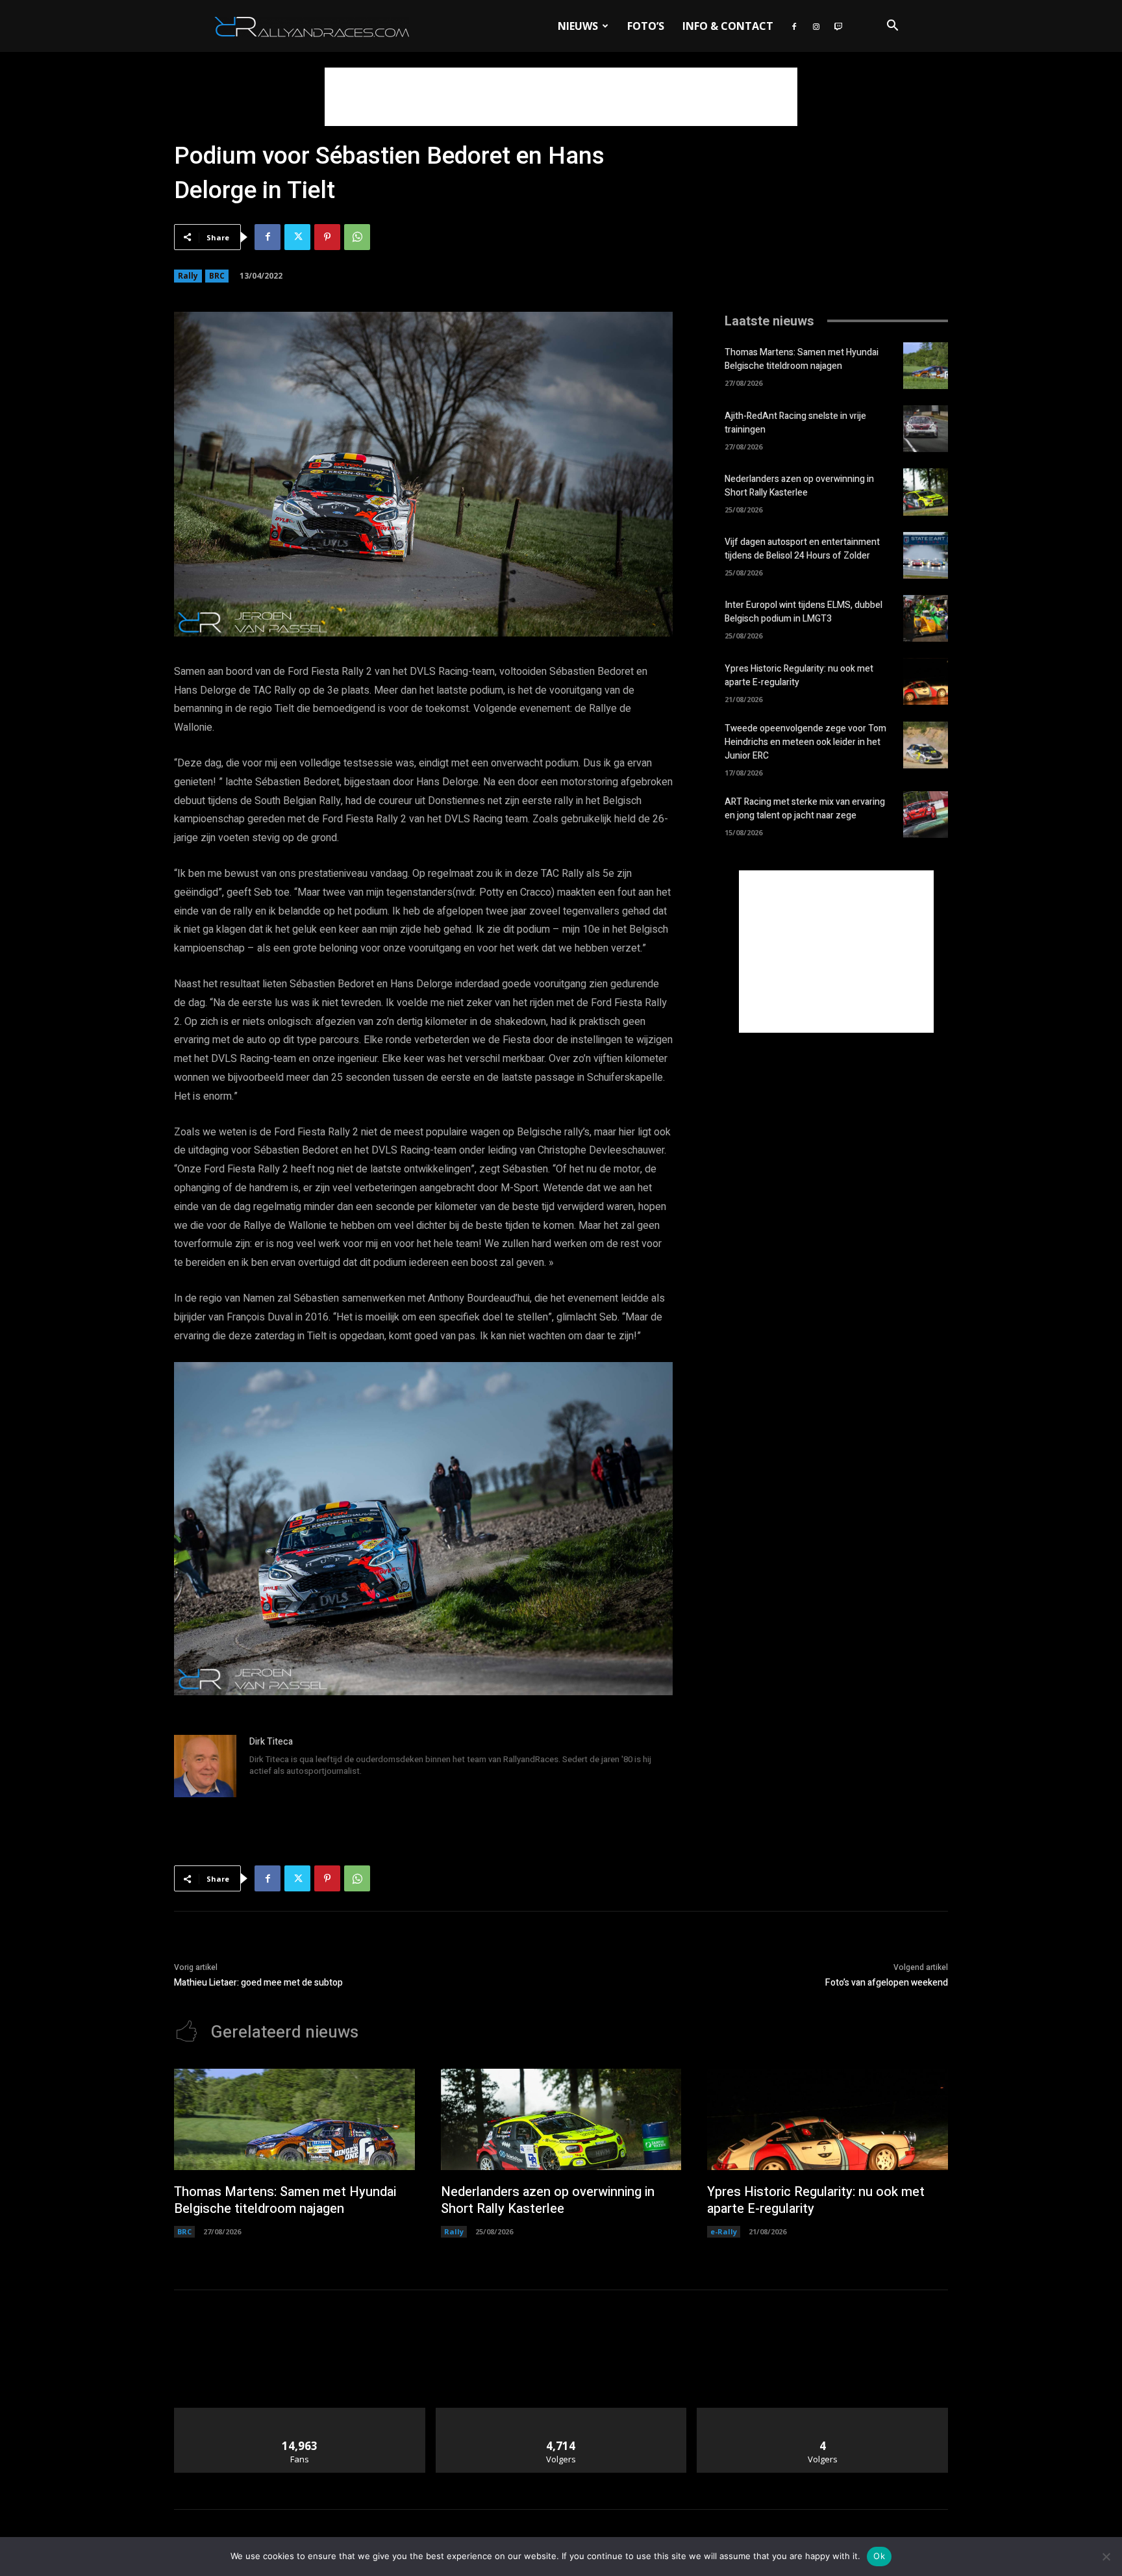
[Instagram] (816, 26)
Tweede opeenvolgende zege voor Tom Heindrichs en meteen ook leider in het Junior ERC (805, 742)
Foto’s (646, 26)
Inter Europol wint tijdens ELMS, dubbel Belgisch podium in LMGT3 (804, 612)
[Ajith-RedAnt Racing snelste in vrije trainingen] (926, 429)
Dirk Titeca (271, 1742)
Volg (561, 2413)
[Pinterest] (327, 237)
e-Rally (724, 2231)
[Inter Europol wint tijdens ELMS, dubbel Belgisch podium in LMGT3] (926, 618)
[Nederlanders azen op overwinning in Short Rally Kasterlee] (926, 492)
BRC (217, 276)
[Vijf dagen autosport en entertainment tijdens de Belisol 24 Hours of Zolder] (926, 555)
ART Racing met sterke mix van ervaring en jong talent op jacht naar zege (805, 809)
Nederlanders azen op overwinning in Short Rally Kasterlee (799, 486)
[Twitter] (297, 237)
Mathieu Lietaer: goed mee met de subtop (258, 1983)
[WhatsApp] (357, 237)
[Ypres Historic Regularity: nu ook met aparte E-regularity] (926, 681)
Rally (188, 276)
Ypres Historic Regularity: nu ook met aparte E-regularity (799, 676)
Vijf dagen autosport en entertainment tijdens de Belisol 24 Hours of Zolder (802, 549)
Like (300, 2413)
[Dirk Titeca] (205, 1766)
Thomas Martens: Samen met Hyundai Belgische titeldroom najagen (802, 359)
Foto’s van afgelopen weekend (887, 1983)
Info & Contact (728, 26)
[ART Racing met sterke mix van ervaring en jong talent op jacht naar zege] (926, 814)
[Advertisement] (561, 97)
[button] (892, 27)
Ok (879, 2556)
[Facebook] (794, 26)
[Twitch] (838, 26)
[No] (1106, 2557)
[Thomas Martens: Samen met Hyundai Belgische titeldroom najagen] (926, 366)
